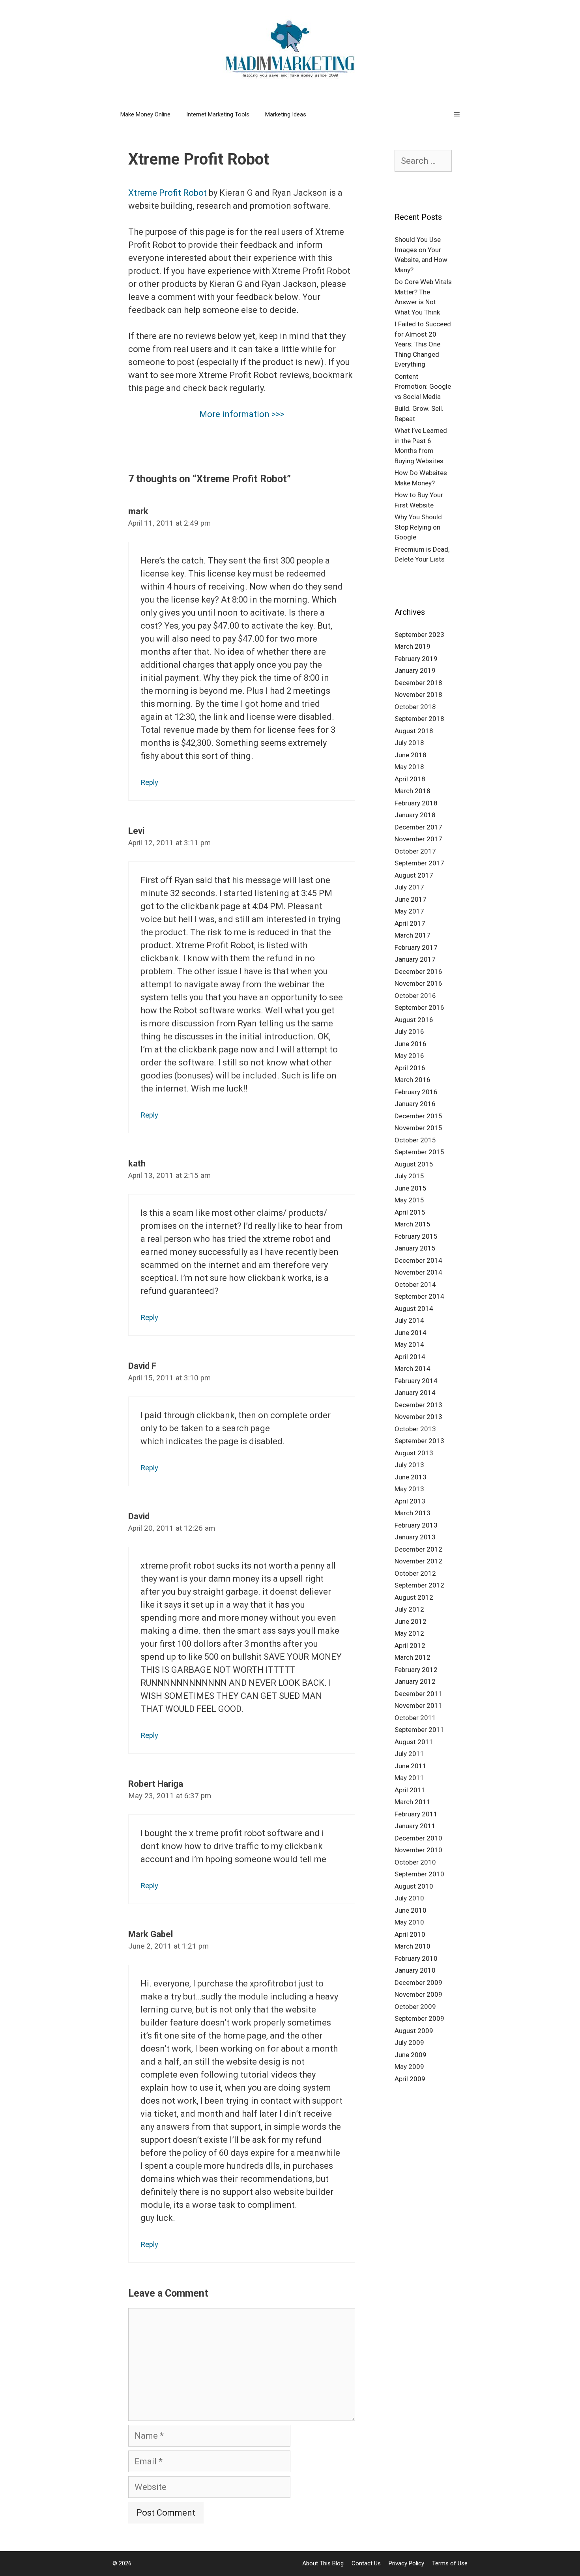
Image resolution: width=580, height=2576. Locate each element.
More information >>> (242, 414)
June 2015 (411, 1188)
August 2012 (414, 1597)
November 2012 (418, 1561)
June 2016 (411, 1044)
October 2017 (415, 851)
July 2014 (409, 1320)
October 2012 (415, 1573)
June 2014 (411, 1333)
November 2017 (418, 839)
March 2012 (413, 1657)
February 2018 (416, 803)
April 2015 (410, 1212)
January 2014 (415, 1393)
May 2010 (409, 1922)
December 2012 (418, 1549)
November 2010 (418, 1850)
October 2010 (415, 1862)
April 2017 (410, 923)
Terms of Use (450, 2563)
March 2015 (413, 1224)
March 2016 (413, 1080)
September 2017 (419, 863)
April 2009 (410, 2079)
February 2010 (416, 1958)
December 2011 (418, 1694)
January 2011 (415, 1826)
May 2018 (409, 767)
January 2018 (415, 815)
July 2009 (409, 2042)
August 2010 (414, 1886)
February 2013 (416, 1525)
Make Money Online (145, 114)
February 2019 (416, 659)
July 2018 (409, 743)
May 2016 (409, 1056)
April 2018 (410, 779)
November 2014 (418, 1272)
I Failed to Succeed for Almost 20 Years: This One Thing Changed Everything (423, 344)
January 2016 (415, 1104)
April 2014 (410, 1357)
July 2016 (409, 1032)
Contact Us (366, 2563)
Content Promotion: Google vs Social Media (423, 387)
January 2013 (415, 1537)
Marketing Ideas (286, 114)
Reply (149, 783)
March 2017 (413, 935)
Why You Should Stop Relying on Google (418, 527)
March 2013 (413, 1513)
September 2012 (419, 1585)
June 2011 (411, 1766)
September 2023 (419, 635)
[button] (457, 114)
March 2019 (413, 646)
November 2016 (418, 983)
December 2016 (418, 972)
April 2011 (410, 1790)
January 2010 (415, 1970)
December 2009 (418, 1983)
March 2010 (413, 1946)
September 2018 (419, 719)
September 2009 (419, 2018)
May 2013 (409, 1489)
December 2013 (418, 1405)
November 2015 (418, 1128)
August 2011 (414, 1742)
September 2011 (419, 1730)
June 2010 (411, 1910)
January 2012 (415, 1681)
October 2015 (415, 1140)
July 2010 (409, 1898)
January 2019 (415, 670)
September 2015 (419, 1152)
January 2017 (415, 959)
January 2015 (415, 1248)
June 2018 (411, 755)
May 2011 (409, 1778)
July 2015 (409, 1176)
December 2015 (418, 1116)
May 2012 (409, 1633)
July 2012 (409, 1609)
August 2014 (414, 1309)
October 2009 (415, 2007)
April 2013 (410, 1501)
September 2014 (419, 1296)
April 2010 (410, 1934)
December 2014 (418, 1260)
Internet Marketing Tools (218, 114)
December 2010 (418, 1838)
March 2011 (413, 1802)
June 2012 (411, 1621)
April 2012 (410, 1646)
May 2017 (409, 911)
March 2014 (413, 1368)
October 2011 (415, 1718)
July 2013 (409, 1465)
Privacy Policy (406, 2563)
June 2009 (411, 2055)
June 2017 (411, 899)
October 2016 (415, 996)
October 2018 (415, 707)
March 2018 (413, 791)
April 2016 (410, 1068)
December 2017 (418, 827)
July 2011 (409, 1754)
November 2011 (418, 1705)
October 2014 (415, 1284)
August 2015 (414, 1164)
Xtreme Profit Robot (167, 193)
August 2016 (414, 1020)
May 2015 (409, 1200)
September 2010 (419, 1874)
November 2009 (418, 1994)
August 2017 (414, 875)
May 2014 (409, 1344)
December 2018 (418, 683)
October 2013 (415, 1429)
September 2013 (419, 1441)
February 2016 (416, 1092)
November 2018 (418, 695)
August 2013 (414, 1453)
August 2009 (414, 2031)
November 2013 (418, 1417)
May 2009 (409, 2067)
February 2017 (416, 947)
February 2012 (416, 1670)
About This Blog (323, 2563)
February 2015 (416, 1236)
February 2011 (416, 1814)
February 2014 (416, 1381)
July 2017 (409, 887)
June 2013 (411, 1477)
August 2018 (414, 731)
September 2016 (419, 1007)
